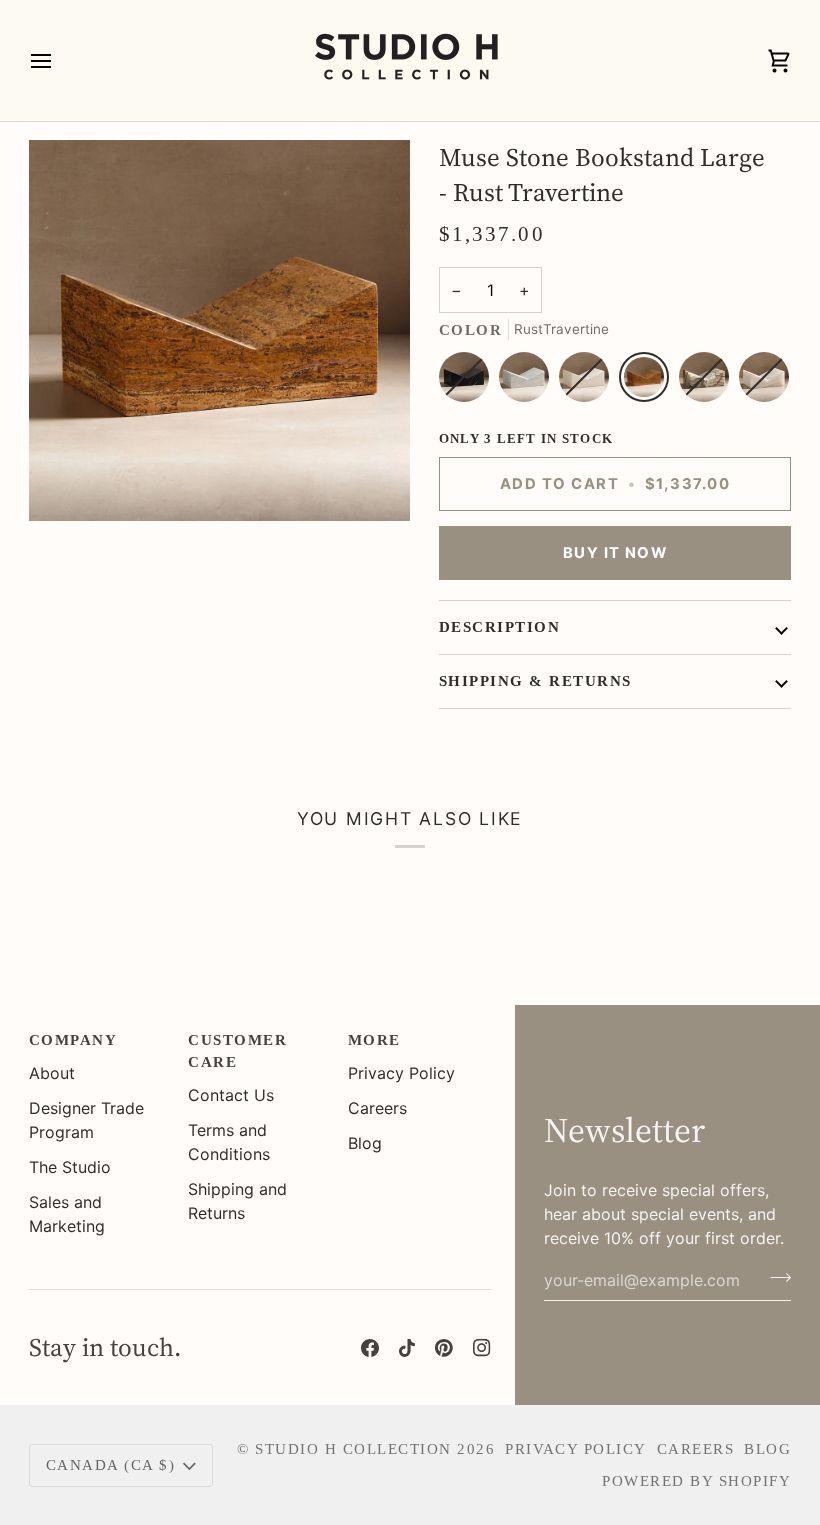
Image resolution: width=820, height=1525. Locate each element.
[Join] (774, 1278)
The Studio (70, 1167)
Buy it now (615, 553)
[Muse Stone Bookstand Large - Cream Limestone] (589, 382)
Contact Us (231, 1095)
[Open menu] (59, 60)
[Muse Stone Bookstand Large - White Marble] (529, 382)
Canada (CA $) (110, 1465)
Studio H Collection (353, 1449)
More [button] (374, 1040)
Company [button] (73, 1040)
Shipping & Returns (535, 681)
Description (499, 627)
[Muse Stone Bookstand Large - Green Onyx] (709, 382)
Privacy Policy (401, 1073)
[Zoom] (66, 483)
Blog (365, 1143)
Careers (377, 1108)
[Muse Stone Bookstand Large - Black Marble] (469, 382)
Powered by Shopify (696, 1481)
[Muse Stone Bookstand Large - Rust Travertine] (649, 382)
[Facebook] (370, 1348)
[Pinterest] (444, 1348)
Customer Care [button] (237, 1051)
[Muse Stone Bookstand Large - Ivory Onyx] (764, 382)
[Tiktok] (407, 1348)
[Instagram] (482, 1348)
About (52, 1073)
